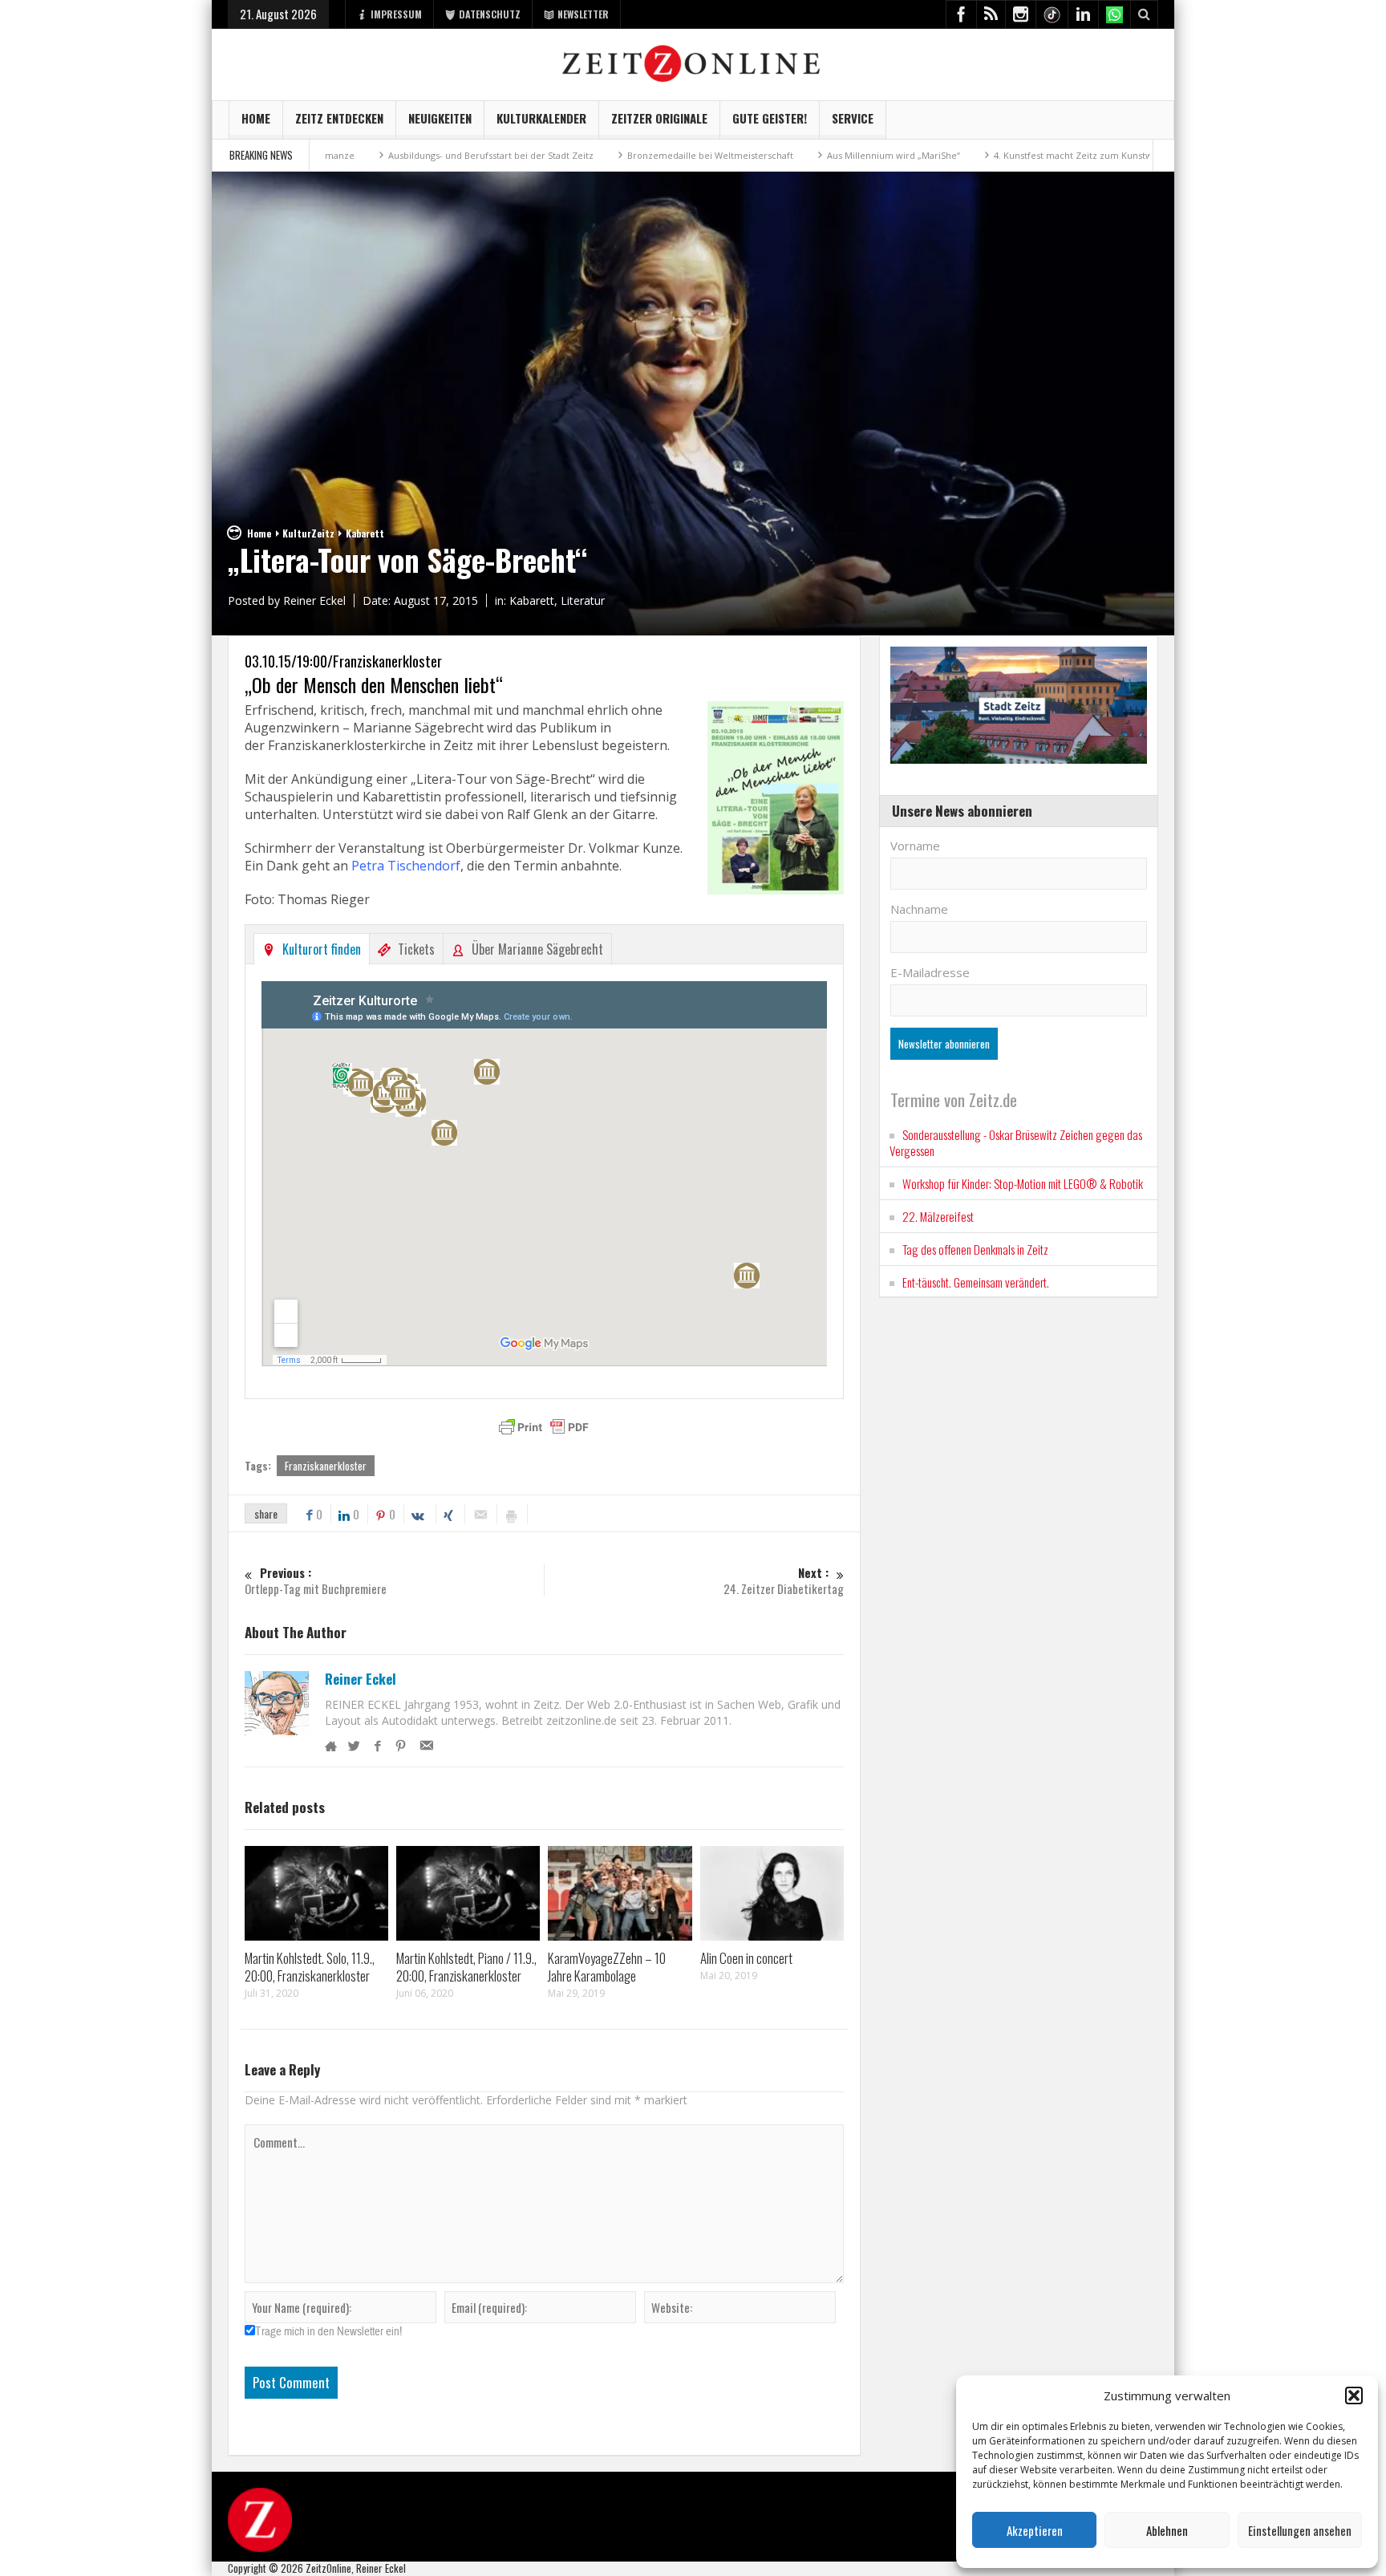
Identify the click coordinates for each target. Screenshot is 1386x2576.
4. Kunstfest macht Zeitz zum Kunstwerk (981, 155)
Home (256, 118)
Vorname (915, 846)
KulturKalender (541, 118)
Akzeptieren (1035, 2530)
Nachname (919, 909)
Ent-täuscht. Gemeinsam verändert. (976, 1282)
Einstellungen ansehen (1300, 2530)
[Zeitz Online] (693, 62)
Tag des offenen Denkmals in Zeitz (975, 1249)
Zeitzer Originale (659, 118)
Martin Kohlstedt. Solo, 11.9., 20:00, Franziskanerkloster (310, 1967)
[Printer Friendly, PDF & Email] (544, 1427)
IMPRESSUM (396, 14)
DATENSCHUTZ (490, 14)
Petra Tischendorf (406, 866)
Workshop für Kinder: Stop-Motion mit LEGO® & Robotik (1023, 1183)
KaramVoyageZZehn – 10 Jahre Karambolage (607, 1967)
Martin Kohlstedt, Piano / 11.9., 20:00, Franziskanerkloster (466, 1967)
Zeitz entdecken (339, 118)
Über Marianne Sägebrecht (537, 949)
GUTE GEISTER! (770, 118)
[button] (1354, 2395)
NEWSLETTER (583, 14)
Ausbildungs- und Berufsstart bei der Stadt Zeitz (391, 155)
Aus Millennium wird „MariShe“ (794, 155)
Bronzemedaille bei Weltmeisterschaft (611, 155)
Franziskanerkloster (326, 1466)
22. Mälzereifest (938, 1216)
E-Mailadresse (930, 972)
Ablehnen (1167, 2530)
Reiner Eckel (361, 1679)
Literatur (583, 600)
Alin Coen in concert (746, 1958)
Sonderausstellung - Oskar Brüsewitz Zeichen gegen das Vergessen (1016, 1142)
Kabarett (365, 533)
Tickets (416, 949)
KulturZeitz (308, 533)
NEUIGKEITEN (440, 118)
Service (853, 118)
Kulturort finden (322, 949)
